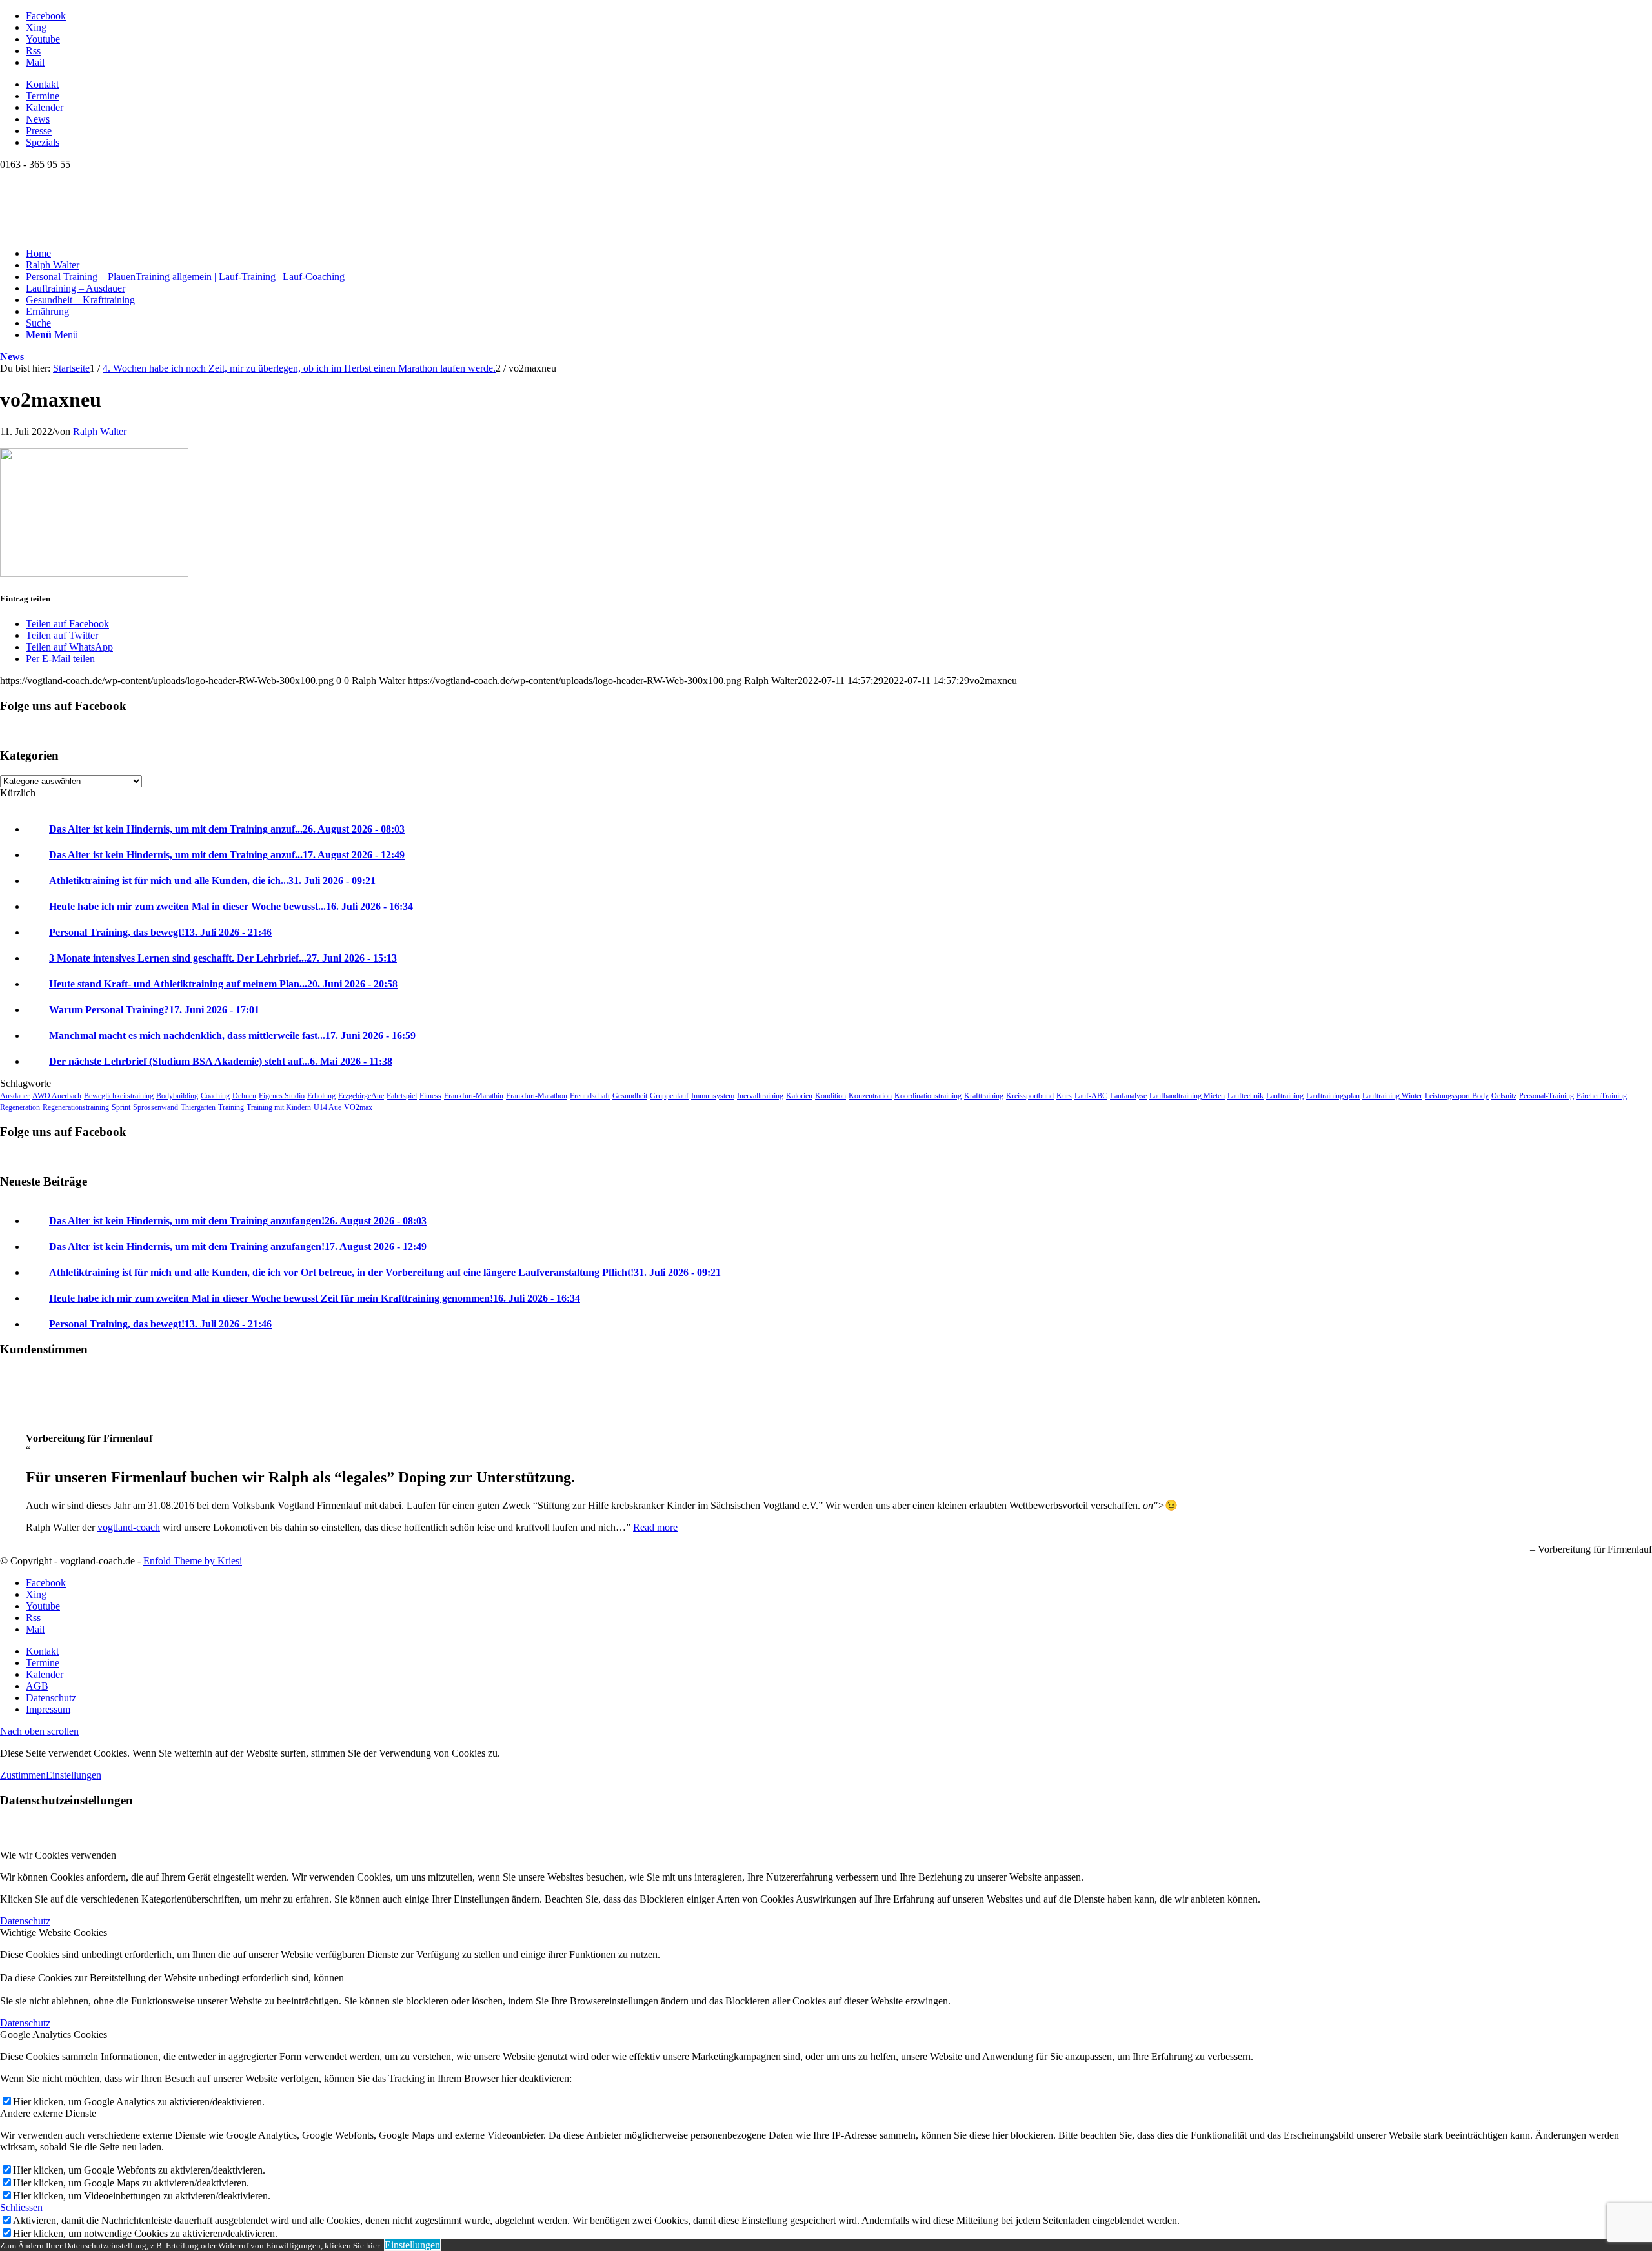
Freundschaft (590, 1096)
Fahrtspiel (402, 1096)
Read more (655, 1527)
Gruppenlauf (669, 1096)
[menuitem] (839, 85)
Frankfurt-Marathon (537, 1096)
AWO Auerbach (57, 1096)
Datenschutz (25, 1921)
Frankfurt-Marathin (474, 1096)
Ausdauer (15, 1096)
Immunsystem (713, 1096)
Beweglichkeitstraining (119, 1096)
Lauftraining (1285, 1096)
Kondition (831, 1096)
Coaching (215, 1096)
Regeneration (20, 1107)
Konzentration (870, 1096)
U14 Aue (327, 1107)
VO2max (358, 1107)
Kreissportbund (1030, 1096)
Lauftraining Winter (1392, 1096)
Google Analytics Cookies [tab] (54, 2034)
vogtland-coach (129, 1527)
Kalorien (799, 1096)
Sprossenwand (156, 1107)
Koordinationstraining (928, 1096)
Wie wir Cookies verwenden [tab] (58, 1855)
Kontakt (42, 84)
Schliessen (21, 2207)
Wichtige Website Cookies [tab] (54, 1933)
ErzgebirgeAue (361, 1096)
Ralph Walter (100, 431)
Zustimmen (23, 1775)
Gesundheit (630, 1096)
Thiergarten (198, 1107)
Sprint (121, 1107)
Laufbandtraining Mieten (1187, 1096)
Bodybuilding (177, 1096)
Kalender (45, 107)
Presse (39, 131)
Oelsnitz (1504, 1096)
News (38, 119)
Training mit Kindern (279, 1107)
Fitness (430, 1096)
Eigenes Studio (282, 1096)
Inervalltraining (760, 1096)
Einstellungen (74, 1775)
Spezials (43, 142)
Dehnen (244, 1096)
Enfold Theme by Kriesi (193, 1561)
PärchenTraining (1602, 1096)
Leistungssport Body (1457, 1096)
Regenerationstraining (76, 1107)
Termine (43, 96)
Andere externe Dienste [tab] (48, 2113)
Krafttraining (984, 1096)
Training (231, 1107)
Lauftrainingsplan (1333, 1096)
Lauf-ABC (1091, 1096)
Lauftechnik (1245, 1096)
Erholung (321, 1096)
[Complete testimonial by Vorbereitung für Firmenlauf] (26, 1416)
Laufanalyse (1128, 1096)
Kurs (1064, 1096)
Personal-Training (1546, 1096)
